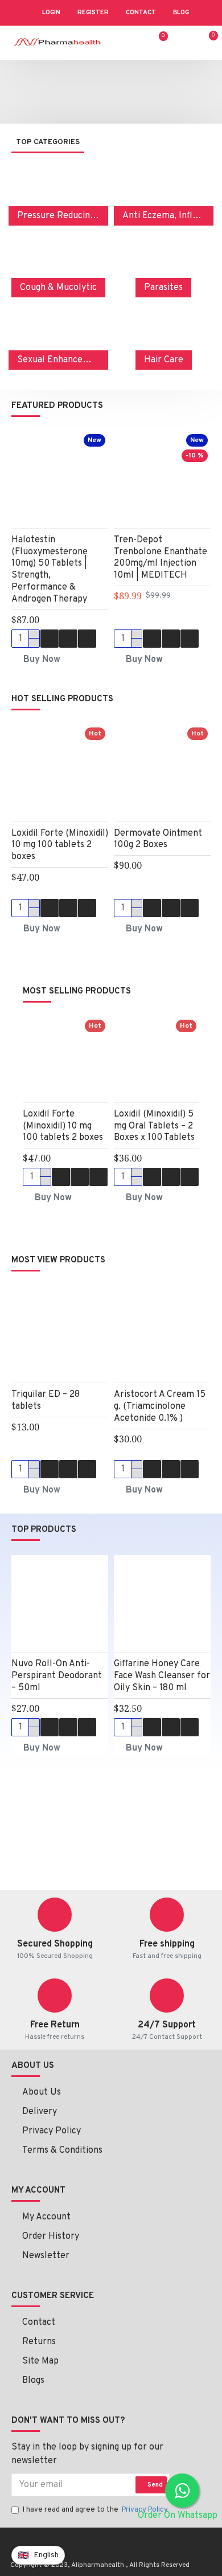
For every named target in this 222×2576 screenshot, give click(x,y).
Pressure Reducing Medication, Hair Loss (58, 216)
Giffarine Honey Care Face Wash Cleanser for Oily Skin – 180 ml (162, 1676)
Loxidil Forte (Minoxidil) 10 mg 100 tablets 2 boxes (60, 845)
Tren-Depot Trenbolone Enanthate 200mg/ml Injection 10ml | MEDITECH (161, 558)
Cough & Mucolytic (58, 288)
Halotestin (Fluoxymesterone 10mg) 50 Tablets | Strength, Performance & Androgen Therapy (50, 570)
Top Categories (48, 142)
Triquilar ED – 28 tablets (46, 1401)
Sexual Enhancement (58, 360)
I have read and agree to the (95, 2510)
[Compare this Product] (87, 639)
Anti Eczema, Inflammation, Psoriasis (164, 216)
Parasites (163, 288)
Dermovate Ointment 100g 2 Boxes (158, 839)
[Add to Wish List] (68, 639)
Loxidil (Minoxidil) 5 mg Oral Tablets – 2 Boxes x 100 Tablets (154, 1126)
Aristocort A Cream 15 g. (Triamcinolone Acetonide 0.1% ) (160, 1406)
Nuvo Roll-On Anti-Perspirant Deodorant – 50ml (57, 1676)
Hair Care (164, 360)
